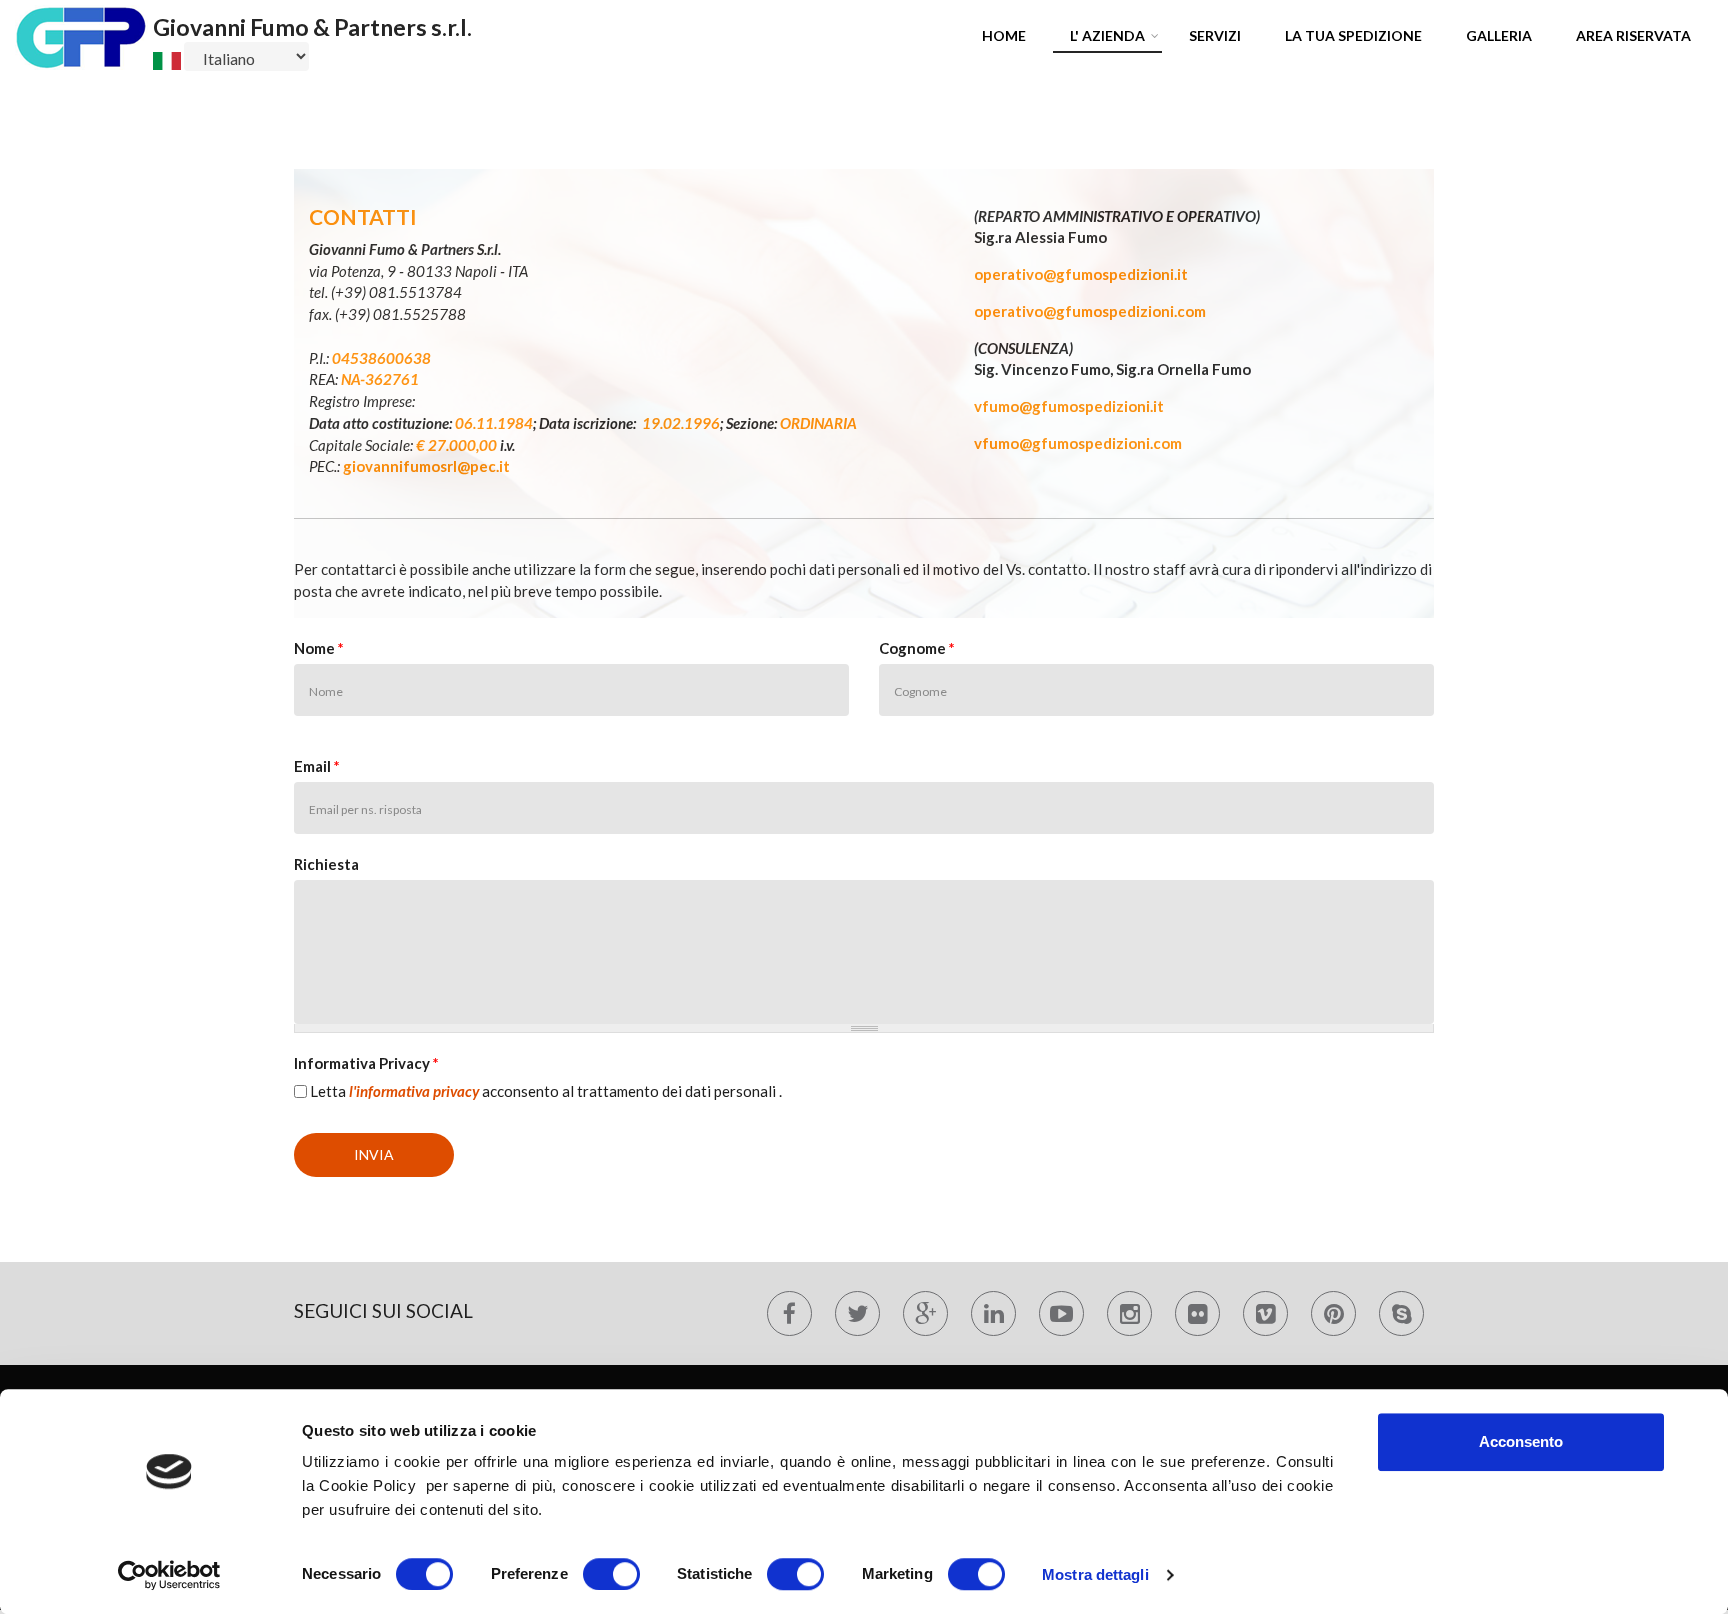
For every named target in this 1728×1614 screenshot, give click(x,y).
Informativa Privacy (366, 1063)
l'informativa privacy (414, 1091)
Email (317, 766)
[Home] (81, 35)
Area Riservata (1633, 35)
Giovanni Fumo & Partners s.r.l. (312, 27)
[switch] (611, 1574)
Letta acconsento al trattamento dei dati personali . (546, 1091)
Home (1004, 35)
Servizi (1215, 35)
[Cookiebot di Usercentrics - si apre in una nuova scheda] (169, 1575)
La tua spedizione (1353, 35)
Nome (319, 648)
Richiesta (326, 864)
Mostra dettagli (1095, 1574)
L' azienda (1107, 35)
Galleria (1499, 35)
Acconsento (1521, 1441)
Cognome (917, 648)
